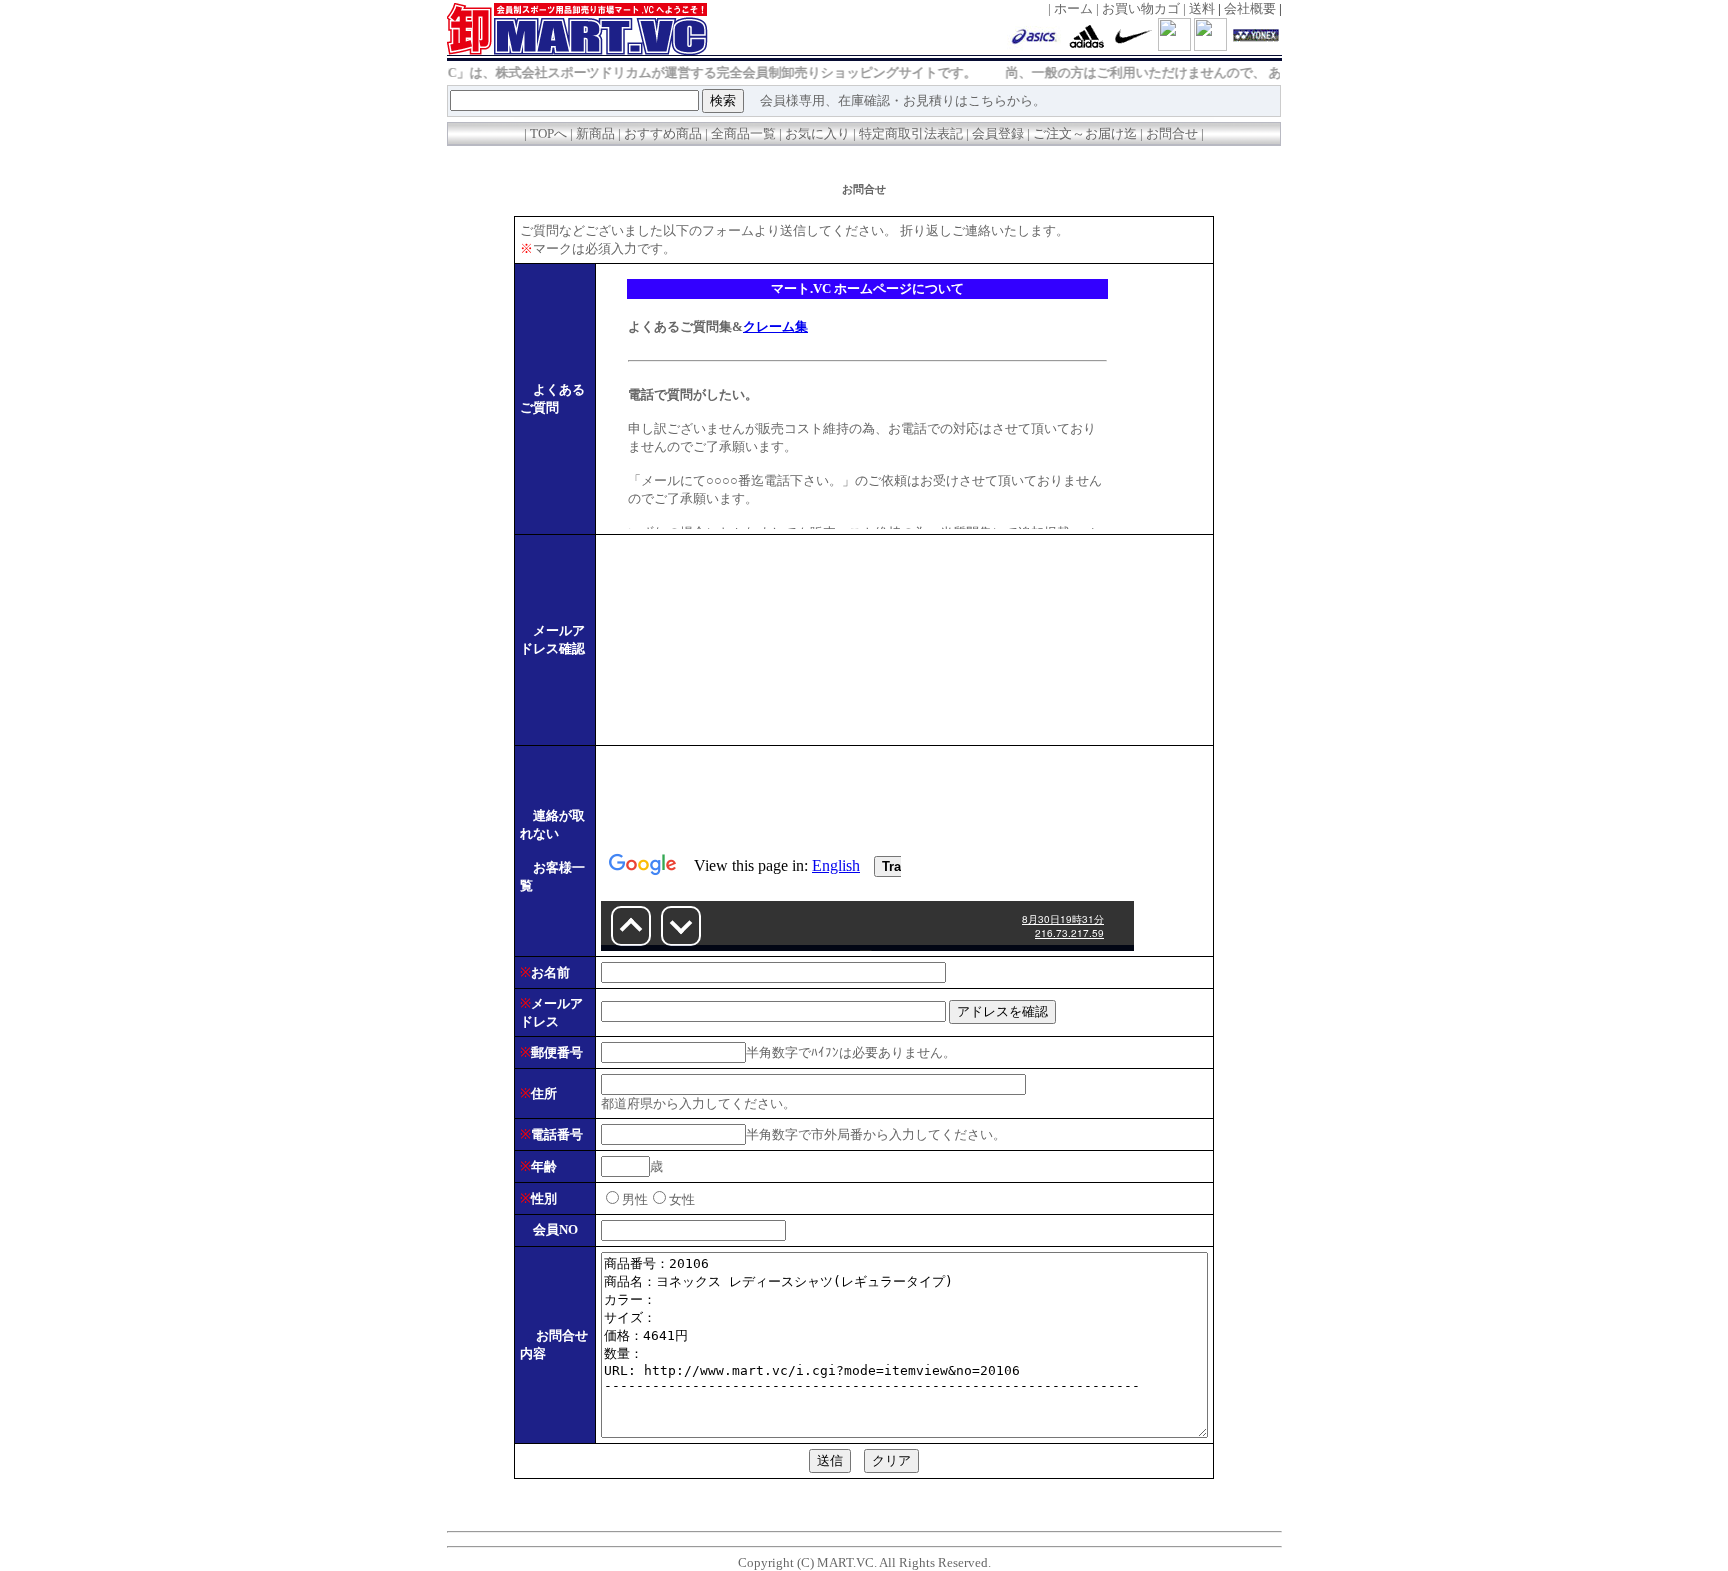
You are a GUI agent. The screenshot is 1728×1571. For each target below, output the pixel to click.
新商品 (597, 133)
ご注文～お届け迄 (1085, 133)
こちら (987, 100)
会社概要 (1250, 8)
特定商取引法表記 (911, 133)
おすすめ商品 (664, 133)
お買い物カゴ (1141, 8)
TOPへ (548, 133)
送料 (1202, 8)
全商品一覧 (743, 133)
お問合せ (1172, 133)
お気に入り (817, 133)
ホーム (1073, 8)
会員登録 (998, 133)
